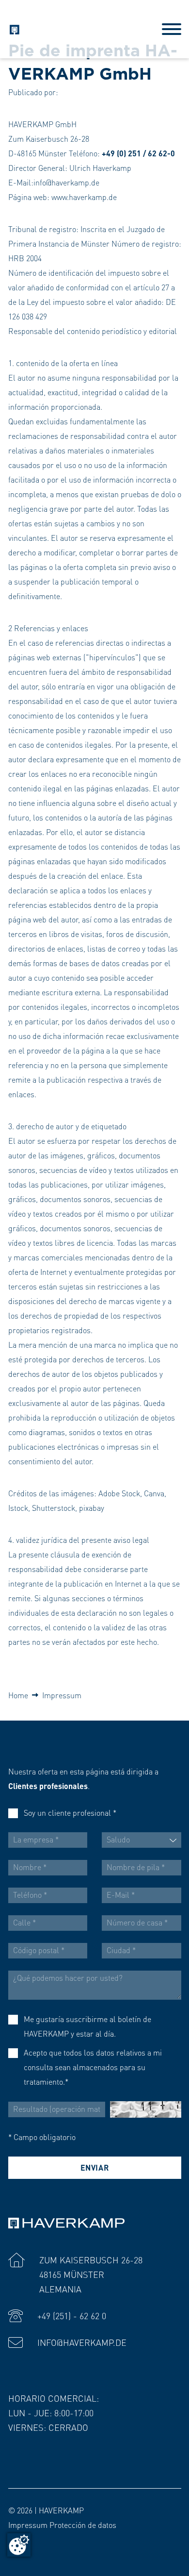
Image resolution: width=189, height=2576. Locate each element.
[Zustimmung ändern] (19, 2545)
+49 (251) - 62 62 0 (72, 2316)
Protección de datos (83, 2525)
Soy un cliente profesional (70, 1813)
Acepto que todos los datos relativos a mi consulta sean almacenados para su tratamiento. (93, 2067)
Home (18, 1695)
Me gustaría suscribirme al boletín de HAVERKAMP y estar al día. (87, 2026)
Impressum (62, 1695)
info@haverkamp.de (82, 2342)
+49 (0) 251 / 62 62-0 (138, 153)
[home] (14, 28)
